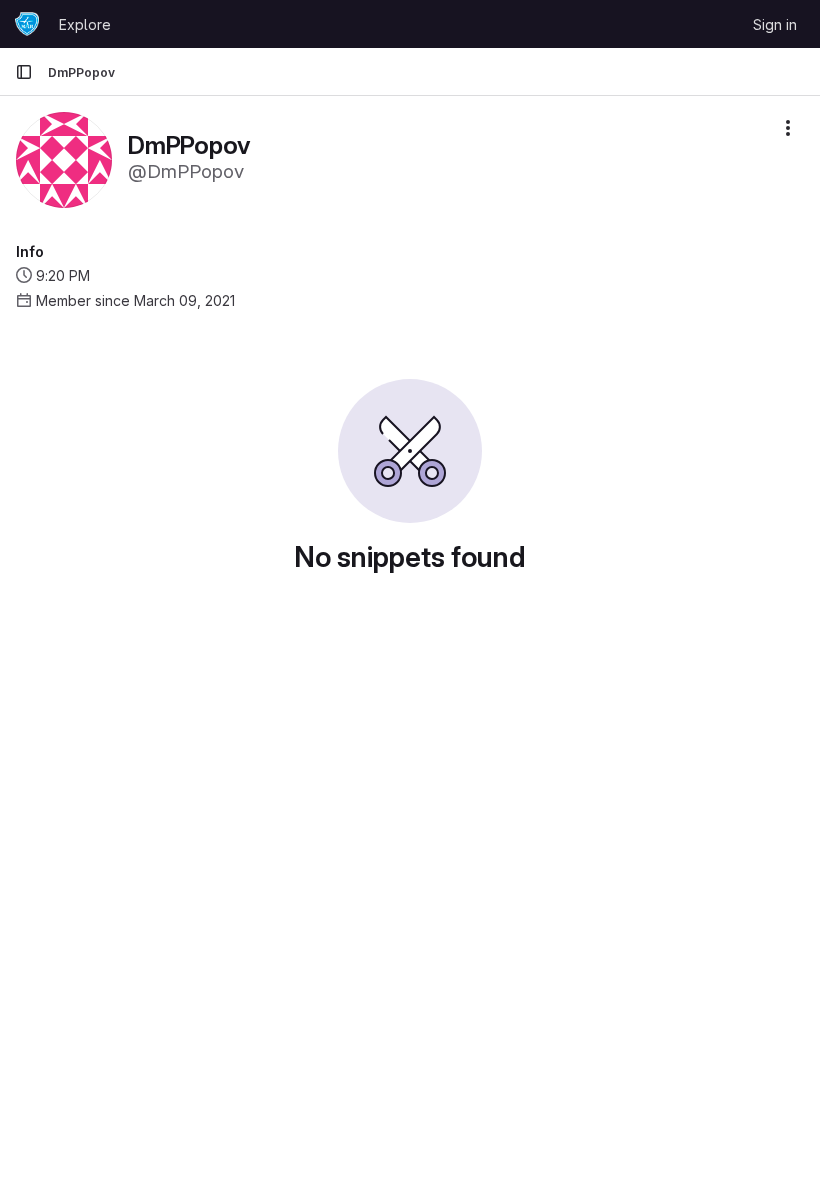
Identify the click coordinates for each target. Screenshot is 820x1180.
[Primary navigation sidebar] (24, 72)
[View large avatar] (64, 158)
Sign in (775, 24)
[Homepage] (27, 24)
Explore (85, 24)
